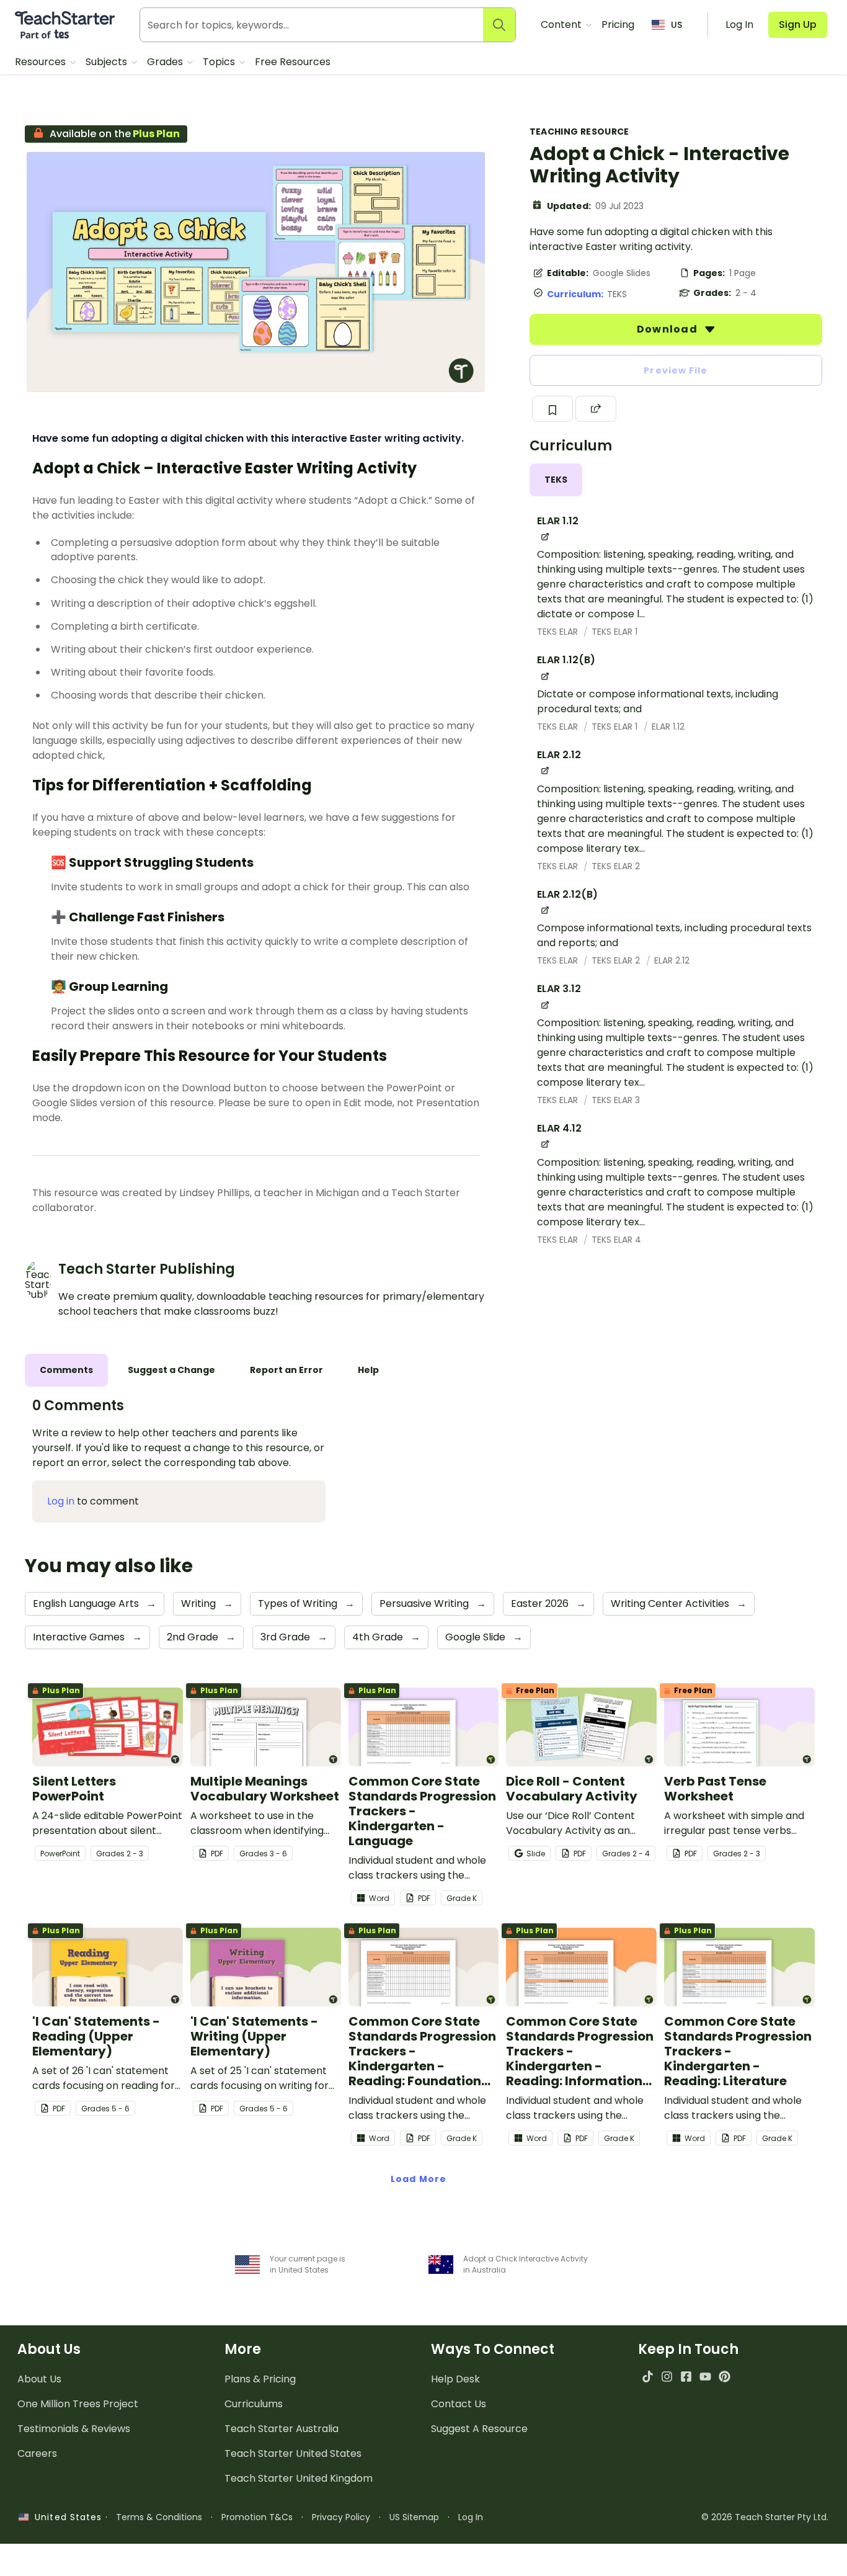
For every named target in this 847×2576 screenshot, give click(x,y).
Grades (166, 62)
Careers (37, 2453)
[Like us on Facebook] (686, 2377)
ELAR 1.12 (668, 727)
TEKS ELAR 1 (614, 632)
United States (65, 2517)
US (676, 25)
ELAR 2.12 (672, 960)
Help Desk (455, 2379)
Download (668, 329)
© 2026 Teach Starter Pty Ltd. (765, 2517)
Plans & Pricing (260, 2379)
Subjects (108, 62)
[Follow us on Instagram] (667, 2377)
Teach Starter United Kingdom (299, 2478)
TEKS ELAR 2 (616, 866)
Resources (42, 62)
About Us (39, 2379)
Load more (419, 2179)
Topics (220, 62)
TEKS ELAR (559, 632)
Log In (471, 2517)
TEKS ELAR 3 (616, 1100)
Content (562, 25)
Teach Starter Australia (282, 2429)
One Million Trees (78, 2404)
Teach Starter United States (293, 2453)
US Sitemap (414, 2517)
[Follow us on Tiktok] (648, 2377)
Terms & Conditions (159, 2517)
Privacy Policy (341, 2517)
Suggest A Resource (479, 2429)
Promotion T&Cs (257, 2517)
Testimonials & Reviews (74, 2429)
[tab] (556, 480)
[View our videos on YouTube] (705, 2377)
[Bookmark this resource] (552, 409)
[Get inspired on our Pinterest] (725, 2377)
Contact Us (459, 2404)
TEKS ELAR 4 (616, 1240)
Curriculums (254, 2404)
